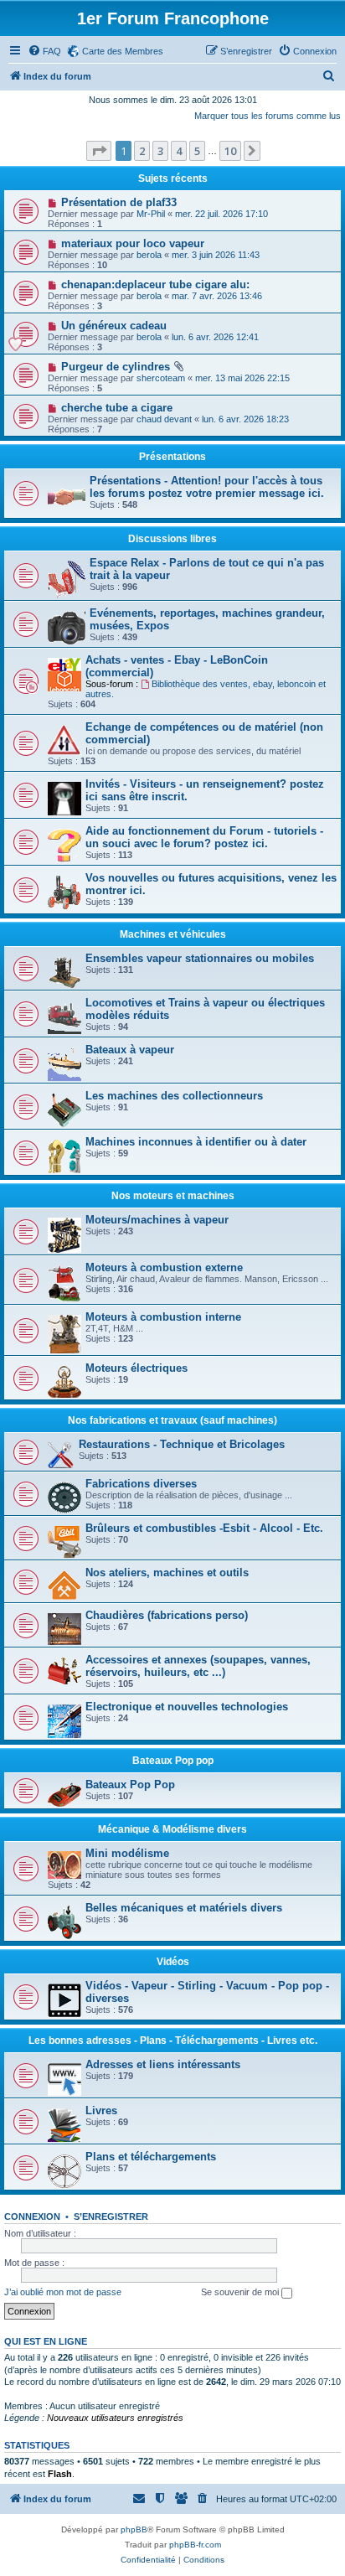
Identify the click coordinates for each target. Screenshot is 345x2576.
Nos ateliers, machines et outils (167, 1572)
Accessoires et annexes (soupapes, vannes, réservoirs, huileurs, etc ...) (198, 1666)
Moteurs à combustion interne (163, 1317)
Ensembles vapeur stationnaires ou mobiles (200, 958)
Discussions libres (172, 539)
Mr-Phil (151, 214)
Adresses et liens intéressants (163, 2064)
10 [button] (230, 151)
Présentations (172, 457)
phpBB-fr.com (195, 2545)
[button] (99, 151)
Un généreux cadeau (114, 326)
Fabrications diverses (141, 1484)
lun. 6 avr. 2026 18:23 (245, 419)
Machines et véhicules (173, 934)
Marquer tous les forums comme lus (268, 116)
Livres (101, 2110)
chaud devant (164, 419)
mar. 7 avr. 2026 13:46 (217, 296)
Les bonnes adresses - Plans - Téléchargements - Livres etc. (173, 2041)
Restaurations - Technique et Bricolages (182, 1444)
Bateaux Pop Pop (130, 1785)
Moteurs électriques (136, 1368)
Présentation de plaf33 (119, 202)
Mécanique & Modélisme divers (172, 1829)
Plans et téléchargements (151, 2157)
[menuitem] (44, 51)
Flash (60, 2474)
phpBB (134, 2529)
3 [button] (160, 151)
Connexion (32, 2216)
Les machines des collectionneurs (174, 1096)
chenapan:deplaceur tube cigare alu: (155, 284)
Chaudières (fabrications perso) (167, 1615)
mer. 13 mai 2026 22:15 (242, 378)
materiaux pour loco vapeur (133, 243)
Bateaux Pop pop (173, 1761)
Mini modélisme (127, 1853)
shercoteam (161, 378)
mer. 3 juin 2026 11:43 (216, 255)
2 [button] (142, 151)
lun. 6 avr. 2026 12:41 (215, 337)
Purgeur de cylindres (116, 367)
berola (149, 255)
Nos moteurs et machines (173, 1196)
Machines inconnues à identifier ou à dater (196, 1142)
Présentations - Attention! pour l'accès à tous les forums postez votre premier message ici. (207, 487)
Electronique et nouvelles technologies (187, 1707)
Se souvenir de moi (241, 2292)
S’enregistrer (111, 2216)
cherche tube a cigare (117, 408)
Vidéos (173, 1962)
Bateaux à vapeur (130, 1050)
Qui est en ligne (46, 2341)
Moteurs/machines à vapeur (157, 1220)
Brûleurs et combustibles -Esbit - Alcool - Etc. (204, 1528)
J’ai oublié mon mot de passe (63, 2292)
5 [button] (197, 151)
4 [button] (179, 151)
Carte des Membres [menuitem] (123, 51)
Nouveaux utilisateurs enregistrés (115, 2418)
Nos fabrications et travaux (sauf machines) (172, 1420)
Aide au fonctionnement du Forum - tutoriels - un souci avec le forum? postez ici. (204, 837)
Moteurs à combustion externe (164, 1267)
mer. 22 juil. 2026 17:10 (221, 214)
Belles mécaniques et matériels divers (184, 1908)
